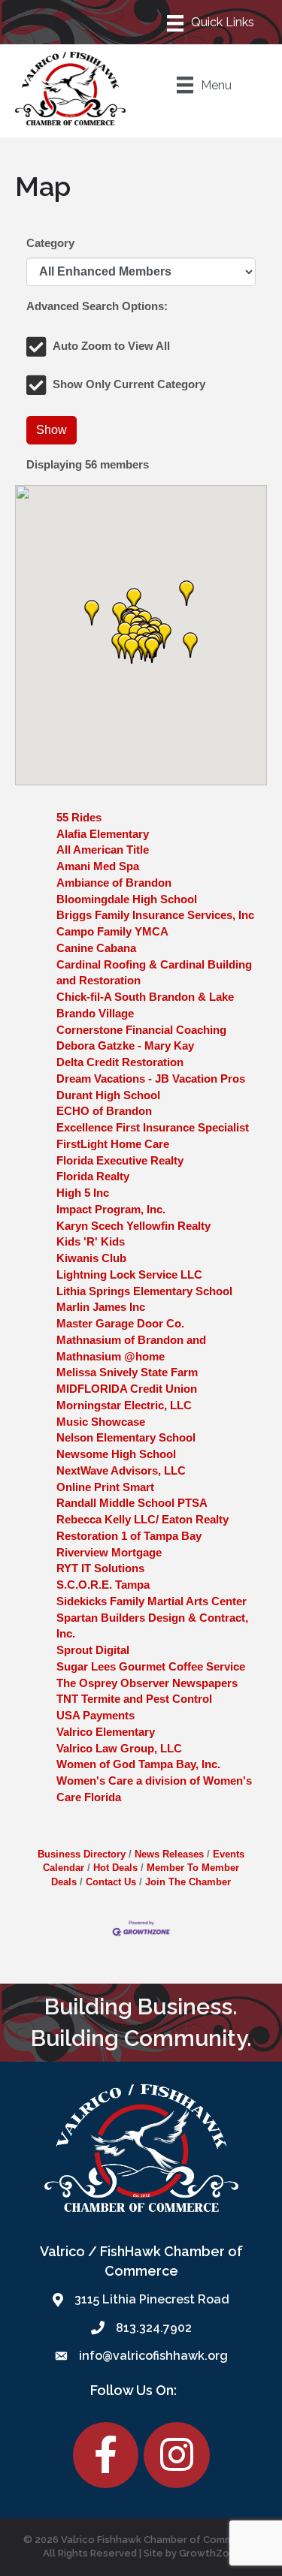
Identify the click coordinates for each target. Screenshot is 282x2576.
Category (50, 243)
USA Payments (96, 1715)
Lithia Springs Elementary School (144, 1291)
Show (52, 430)
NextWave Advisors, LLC (121, 1470)
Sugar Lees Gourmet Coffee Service (151, 1666)
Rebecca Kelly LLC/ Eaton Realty (143, 1519)
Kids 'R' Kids (91, 1241)
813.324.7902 (154, 2328)
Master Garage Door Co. (120, 1323)
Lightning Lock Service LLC (129, 1274)
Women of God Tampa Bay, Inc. (138, 1764)
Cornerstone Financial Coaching (141, 1030)
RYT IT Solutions (100, 1568)
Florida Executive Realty (120, 1160)
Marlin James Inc (101, 1307)
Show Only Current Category (129, 384)
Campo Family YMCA (112, 931)
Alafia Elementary (103, 834)
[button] (186, 593)
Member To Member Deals (145, 1874)
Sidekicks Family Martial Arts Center (152, 1601)
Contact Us (111, 1882)
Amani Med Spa (98, 866)
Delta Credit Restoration (120, 1062)
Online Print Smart (105, 1487)
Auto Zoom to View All (111, 346)
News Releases (169, 1854)
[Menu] (211, 22)
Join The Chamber (188, 1882)
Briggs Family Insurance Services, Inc (155, 915)
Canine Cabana (96, 948)
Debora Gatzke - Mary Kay (125, 1045)
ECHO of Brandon (104, 1111)
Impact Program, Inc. (111, 1209)
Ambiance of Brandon (114, 883)
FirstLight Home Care (113, 1144)
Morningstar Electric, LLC (124, 1405)
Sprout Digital (93, 1650)
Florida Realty (93, 1176)
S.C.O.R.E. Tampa (103, 1585)
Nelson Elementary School (126, 1437)
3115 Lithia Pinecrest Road (152, 2299)
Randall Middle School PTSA (132, 1503)
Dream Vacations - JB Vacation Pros (151, 1079)
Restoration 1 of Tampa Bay (129, 1536)
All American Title (103, 850)
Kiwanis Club (91, 1258)
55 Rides (79, 817)
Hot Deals (115, 1868)
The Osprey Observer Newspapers (147, 1683)
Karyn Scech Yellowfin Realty (133, 1226)
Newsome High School (116, 1454)
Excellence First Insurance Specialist (153, 1127)
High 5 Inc (83, 1193)
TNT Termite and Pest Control (134, 1699)
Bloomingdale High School (127, 899)
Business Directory (82, 1854)
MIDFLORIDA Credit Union (127, 1389)
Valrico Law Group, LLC (119, 1748)
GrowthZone (211, 2553)
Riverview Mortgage (109, 1552)
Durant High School (108, 1095)
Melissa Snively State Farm (127, 1372)
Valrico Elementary (106, 1732)
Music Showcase (101, 1422)
